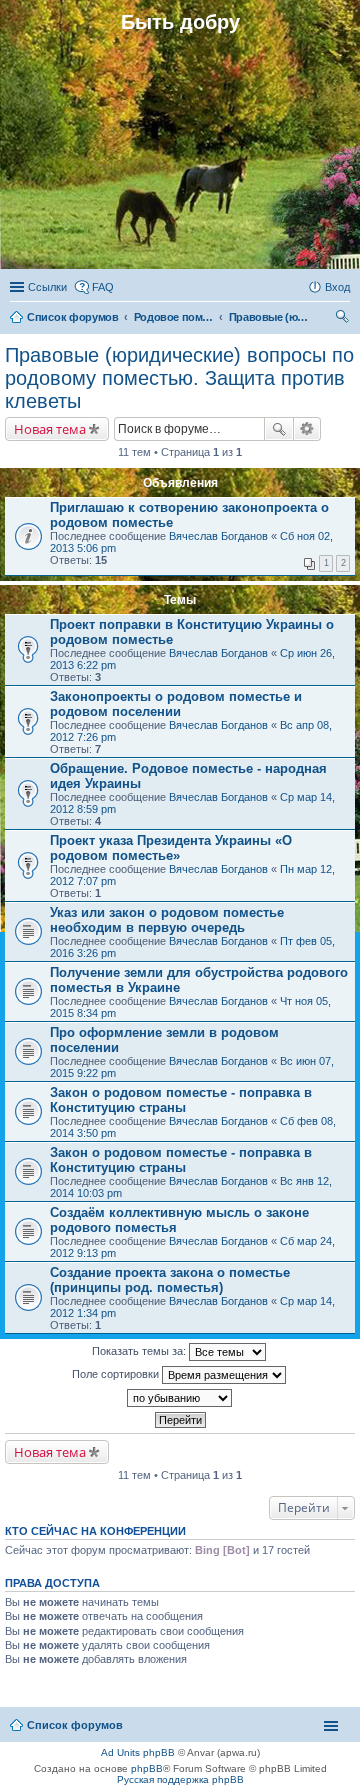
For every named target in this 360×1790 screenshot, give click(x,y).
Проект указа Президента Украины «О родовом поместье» (171, 848)
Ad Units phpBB (138, 1752)
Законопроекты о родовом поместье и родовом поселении (176, 704)
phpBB (147, 1768)
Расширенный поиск (307, 429)
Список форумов (75, 1725)
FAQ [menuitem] (103, 287)
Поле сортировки (117, 1374)
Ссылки (47, 287)
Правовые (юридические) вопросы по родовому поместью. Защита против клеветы (179, 378)
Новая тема (50, 429)
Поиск (279, 429)
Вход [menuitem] (337, 287)
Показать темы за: (140, 1351)
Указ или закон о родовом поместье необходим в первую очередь (167, 920)
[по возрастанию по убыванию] (180, 1398)
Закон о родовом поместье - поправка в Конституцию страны (181, 1100)
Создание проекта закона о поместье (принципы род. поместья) (170, 1280)
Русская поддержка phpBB (180, 1779)
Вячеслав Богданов (218, 536)
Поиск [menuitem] (344, 319)
